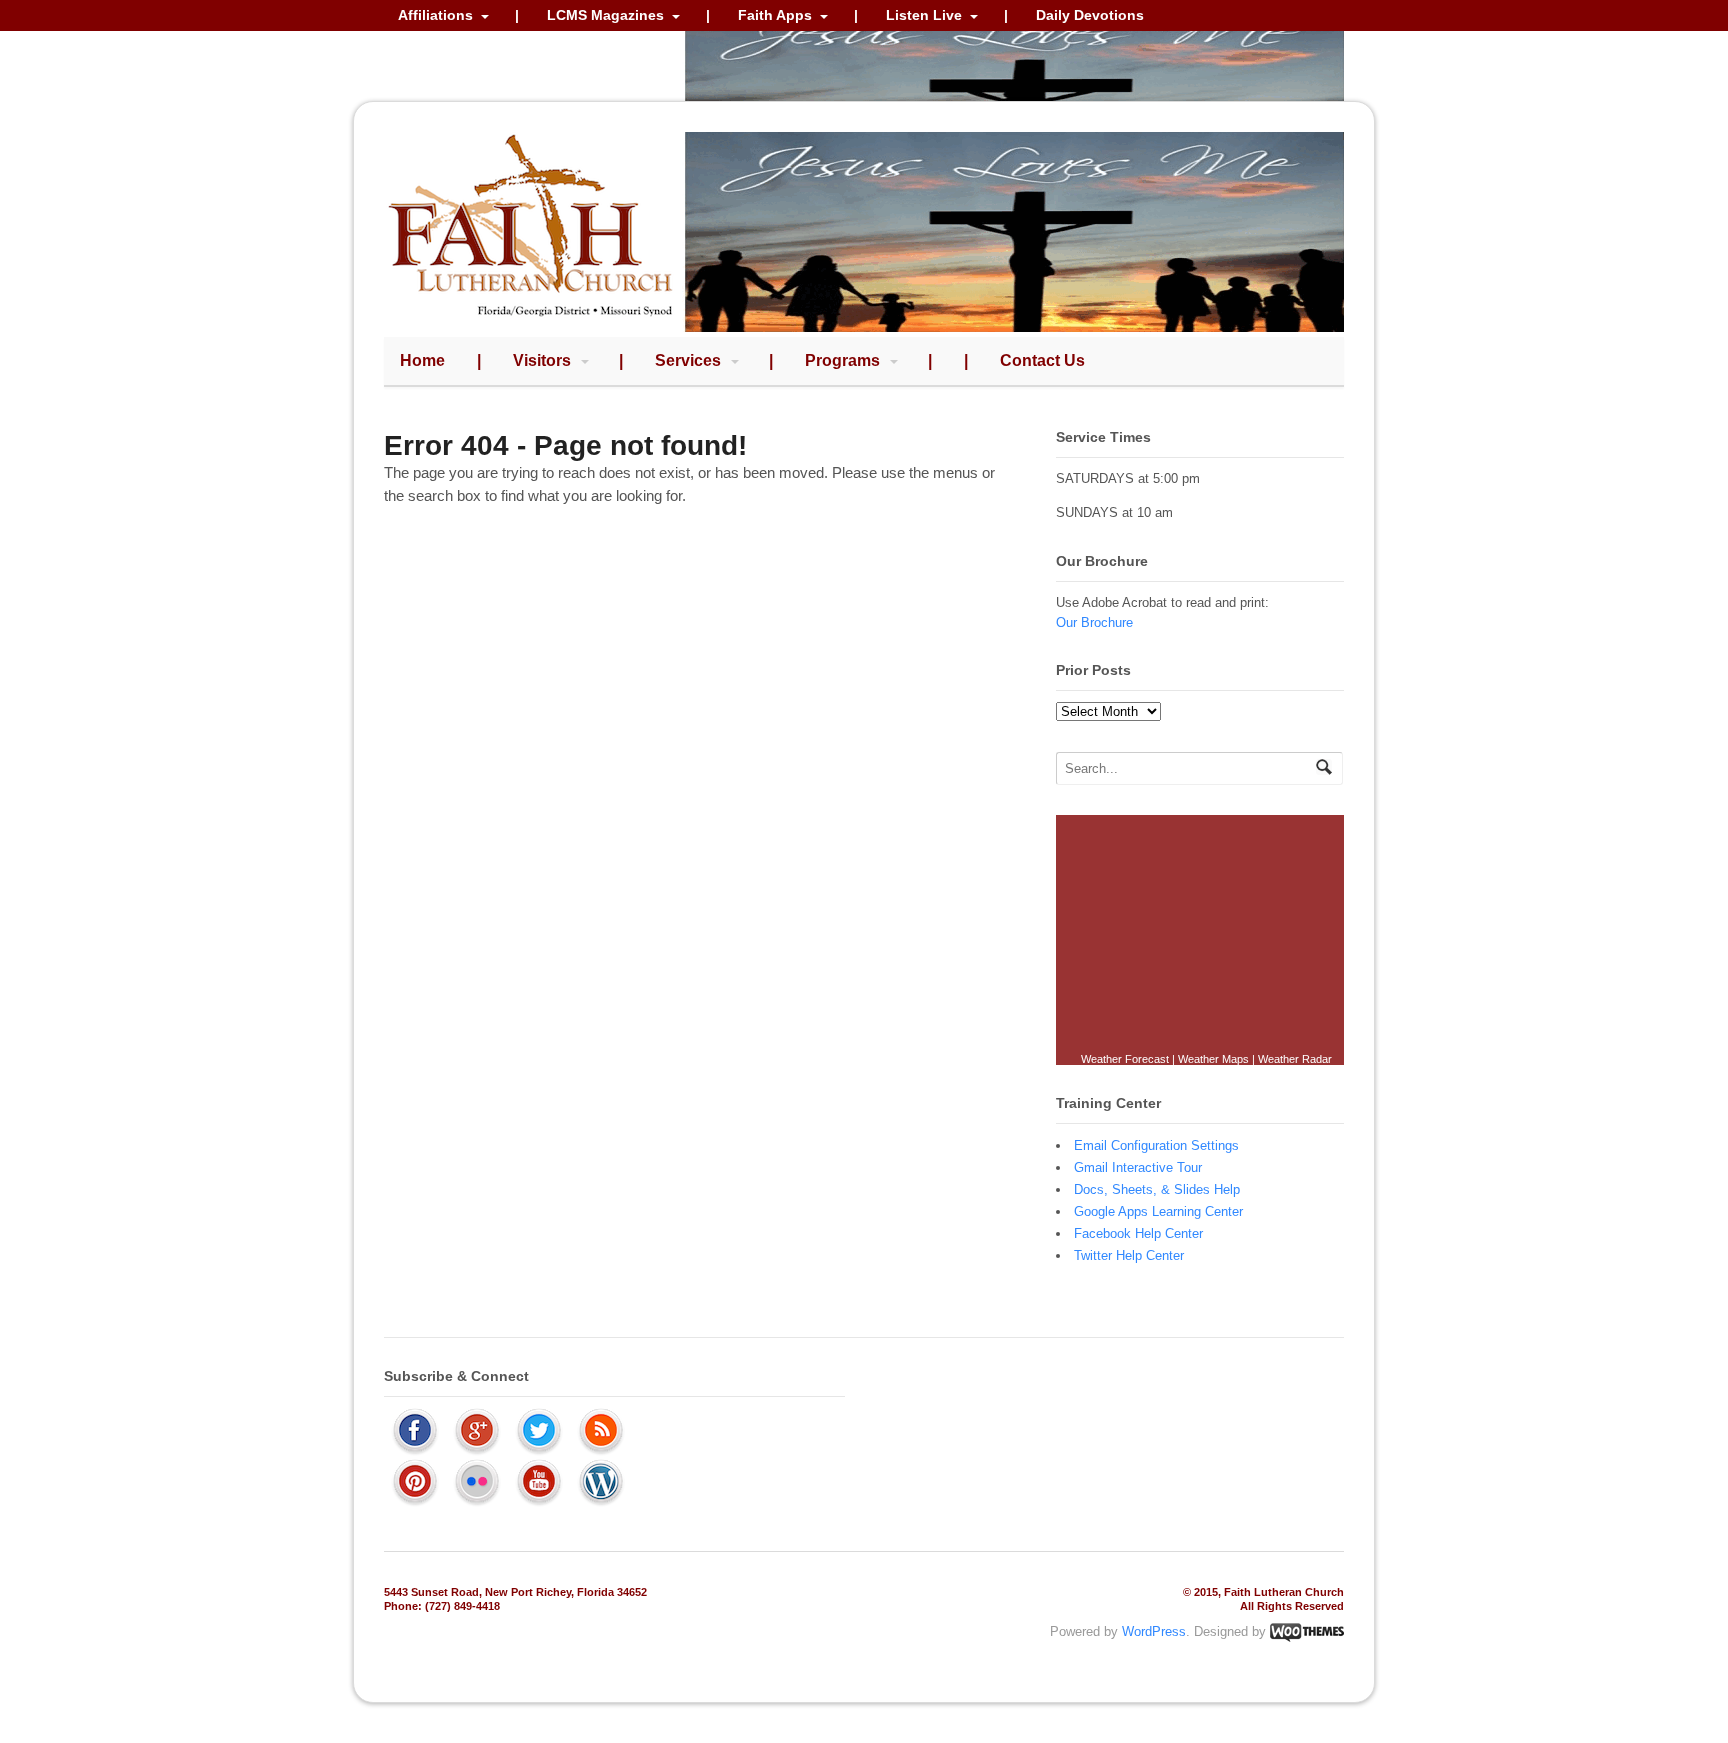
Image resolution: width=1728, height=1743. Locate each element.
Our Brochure (1094, 622)
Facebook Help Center (1138, 1233)
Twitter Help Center (1129, 1255)
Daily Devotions (1090, 15)
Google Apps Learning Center (1158, 1211)
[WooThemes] (1307, 1631)
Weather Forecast (1125, 1059)
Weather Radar (1295, 1059)
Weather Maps (1213, 1059)
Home (422, 360)
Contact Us (1042, 360)
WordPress (1154, 1631)
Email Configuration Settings (1156, 1145)
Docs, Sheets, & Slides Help (1157, 1189)
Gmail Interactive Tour (1138, 1167)
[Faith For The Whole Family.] (530, 321)
